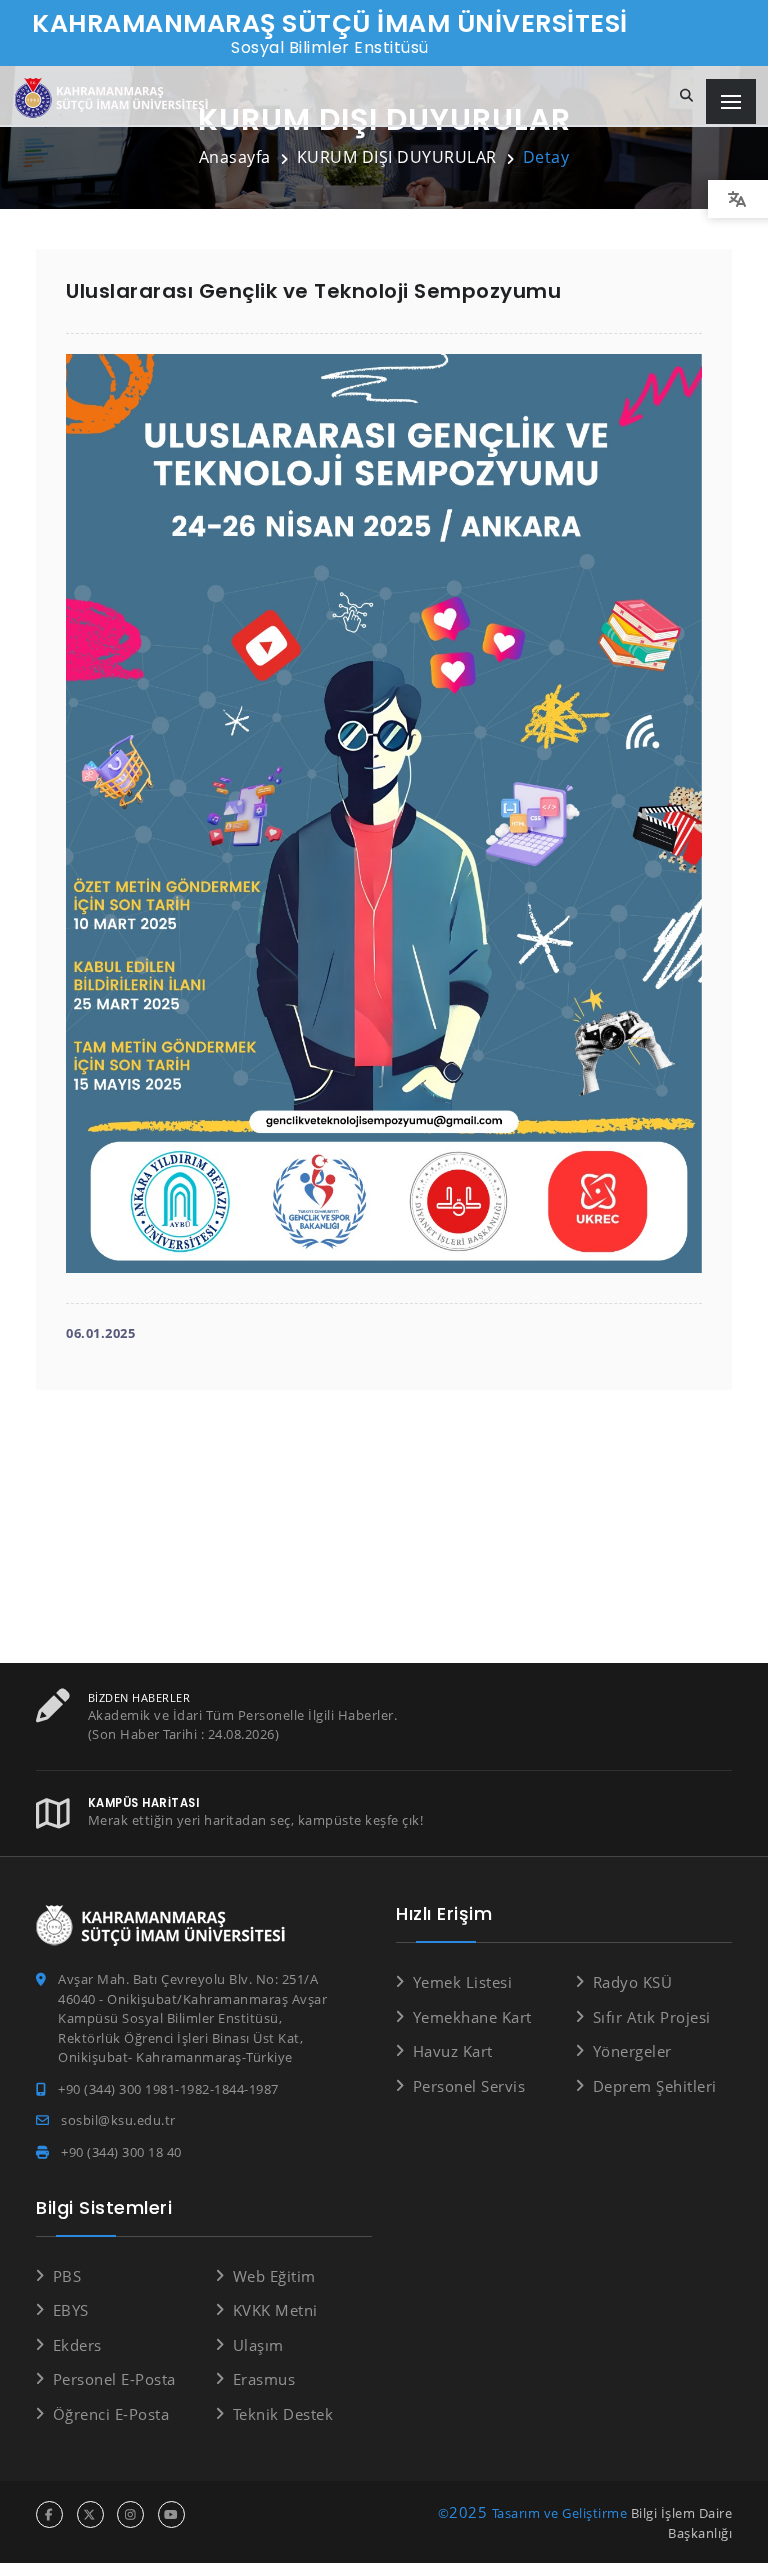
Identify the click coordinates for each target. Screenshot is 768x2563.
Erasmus (264, 2379)
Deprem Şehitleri (655, 2086)
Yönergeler (632, 2051)
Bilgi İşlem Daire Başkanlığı (682, 2523)
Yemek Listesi (462, 1982)
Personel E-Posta (114, 2379)
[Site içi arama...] (687, 96)
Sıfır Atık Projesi (652, 2017)
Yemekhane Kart (472, 2017)
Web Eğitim (274, 2276)
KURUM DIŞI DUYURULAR (397, 157)
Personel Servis (469, 2086)
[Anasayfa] (115, 98)
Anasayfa (235, 157)
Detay (546, 157)
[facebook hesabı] (49, 2514)
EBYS (71, 2310)
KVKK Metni (275, 2310)
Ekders (77, 2345)
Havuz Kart (453, 2051)
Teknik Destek (283, 2414)
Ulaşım (258, 2345)
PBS (67, 2276)
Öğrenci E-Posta (111, 2414)
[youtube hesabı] (171, 2514)
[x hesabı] (90, 2514)
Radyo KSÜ (632, 1982)
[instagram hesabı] (130, 2514)
